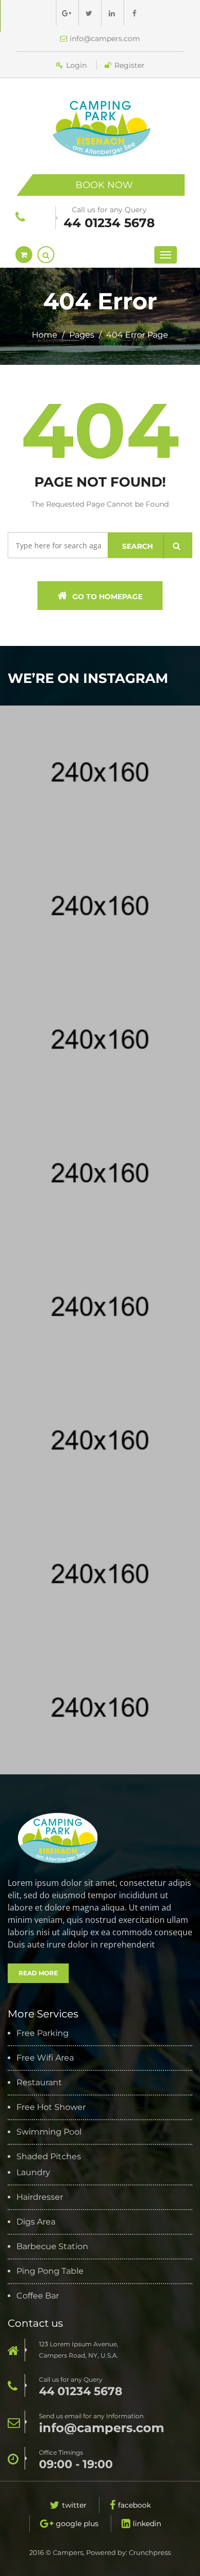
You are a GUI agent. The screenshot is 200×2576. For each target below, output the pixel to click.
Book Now (104, 185)
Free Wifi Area (45, 2058)
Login (76, 65)
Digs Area (36, 2222)
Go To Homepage (107, 597)
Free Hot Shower (51, 2107)
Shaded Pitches (49, 2157)
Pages (82, 335)
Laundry (33, 2173)
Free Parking (43, 2033)
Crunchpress (150, 2552)
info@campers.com (105, 39)
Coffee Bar (38, 2296)
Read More (38, 1973)
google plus (77, 2524)
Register (129, 65)
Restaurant (39, 2083)
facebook (134, 2505)
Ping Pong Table (50, 2271)
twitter (74, 2505)
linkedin (147, 2524)
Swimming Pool (49, 2132)
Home (45, 335)
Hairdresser (40, 2197)
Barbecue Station (52, 2247)
